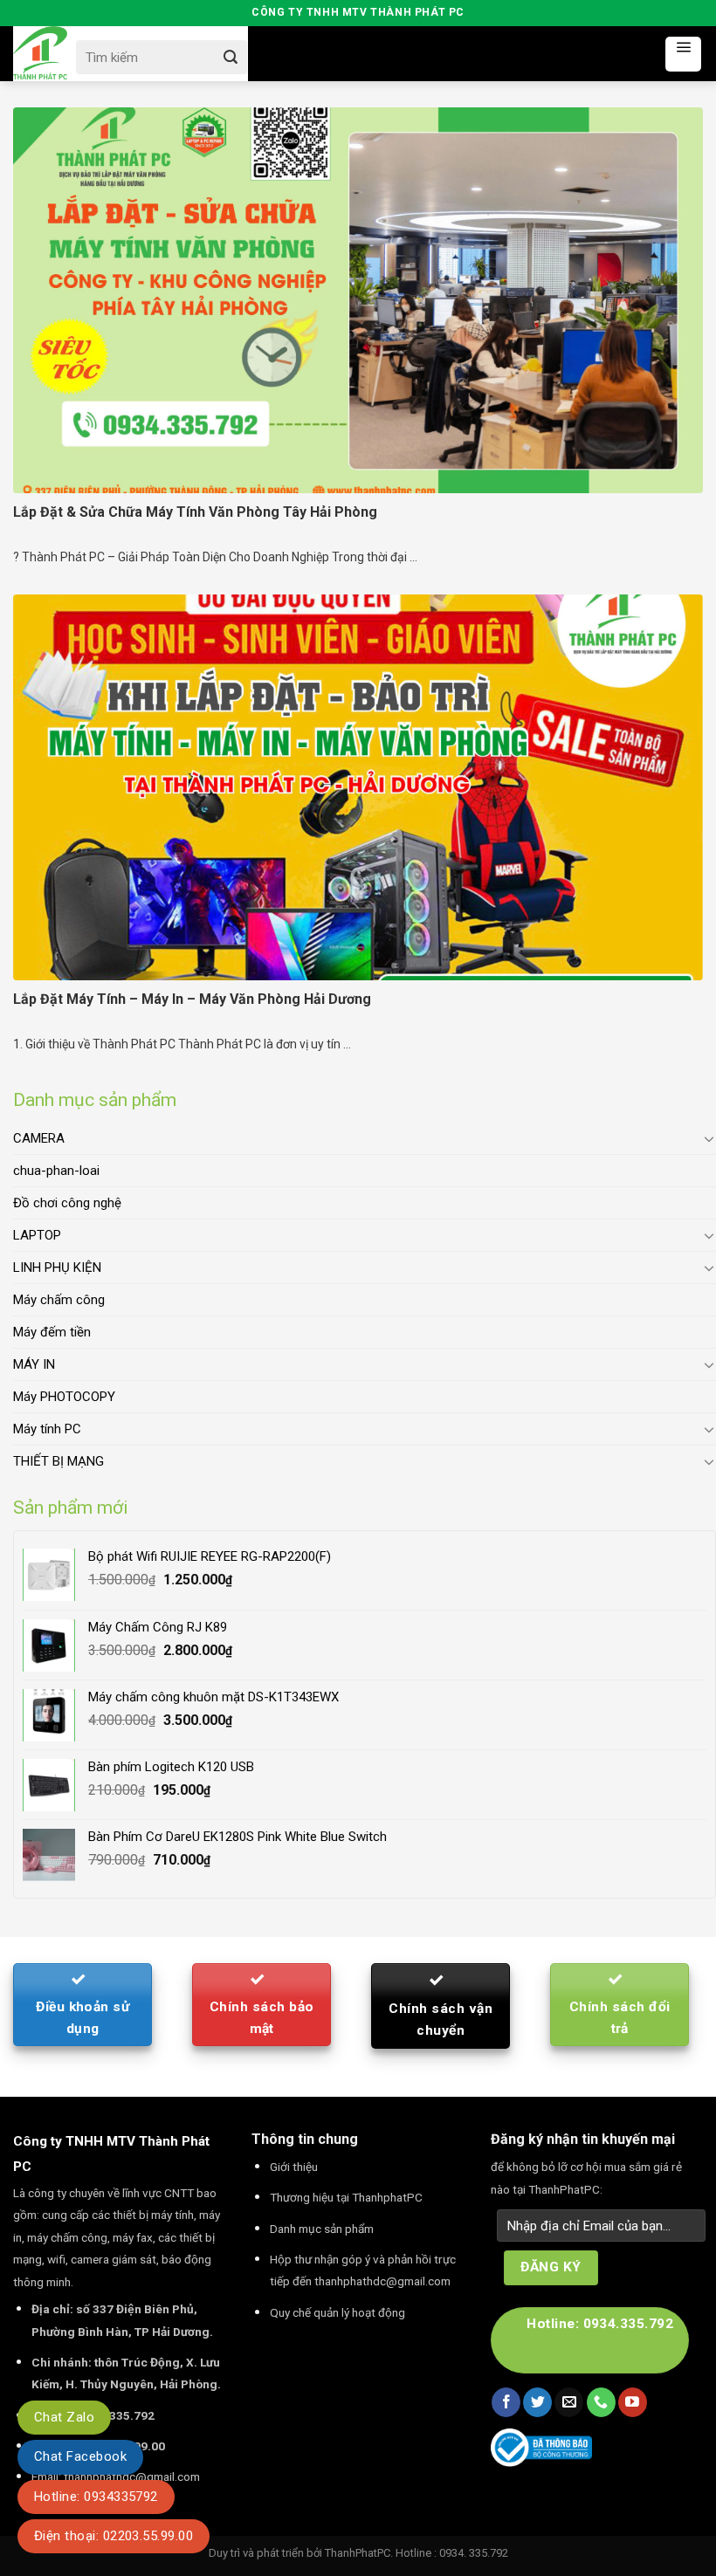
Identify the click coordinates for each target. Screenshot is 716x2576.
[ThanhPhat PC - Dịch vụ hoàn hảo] (40, 54)
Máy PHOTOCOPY (64, 1397)
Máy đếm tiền (52, 1332)
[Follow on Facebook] (506, 2402)
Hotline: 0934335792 (96, 2497)
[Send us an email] (569, 2402)
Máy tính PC (47, 1429)
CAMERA (39, 1138)
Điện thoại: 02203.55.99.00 (114, 2536)
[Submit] (230, 57)
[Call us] (601, 2402)
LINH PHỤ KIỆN (57, 1267)
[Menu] (683, 54)
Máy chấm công (59, 1300)
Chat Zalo (64, 2417)
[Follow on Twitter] (537, 2402)
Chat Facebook (80, 2456)
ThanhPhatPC (358, 2553)
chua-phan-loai (56, 1171)
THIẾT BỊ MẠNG (59, 1461)
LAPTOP (37, 1235)
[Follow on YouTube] (633, 2402)
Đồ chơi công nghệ (67, 1203)
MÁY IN (34, 1364)
